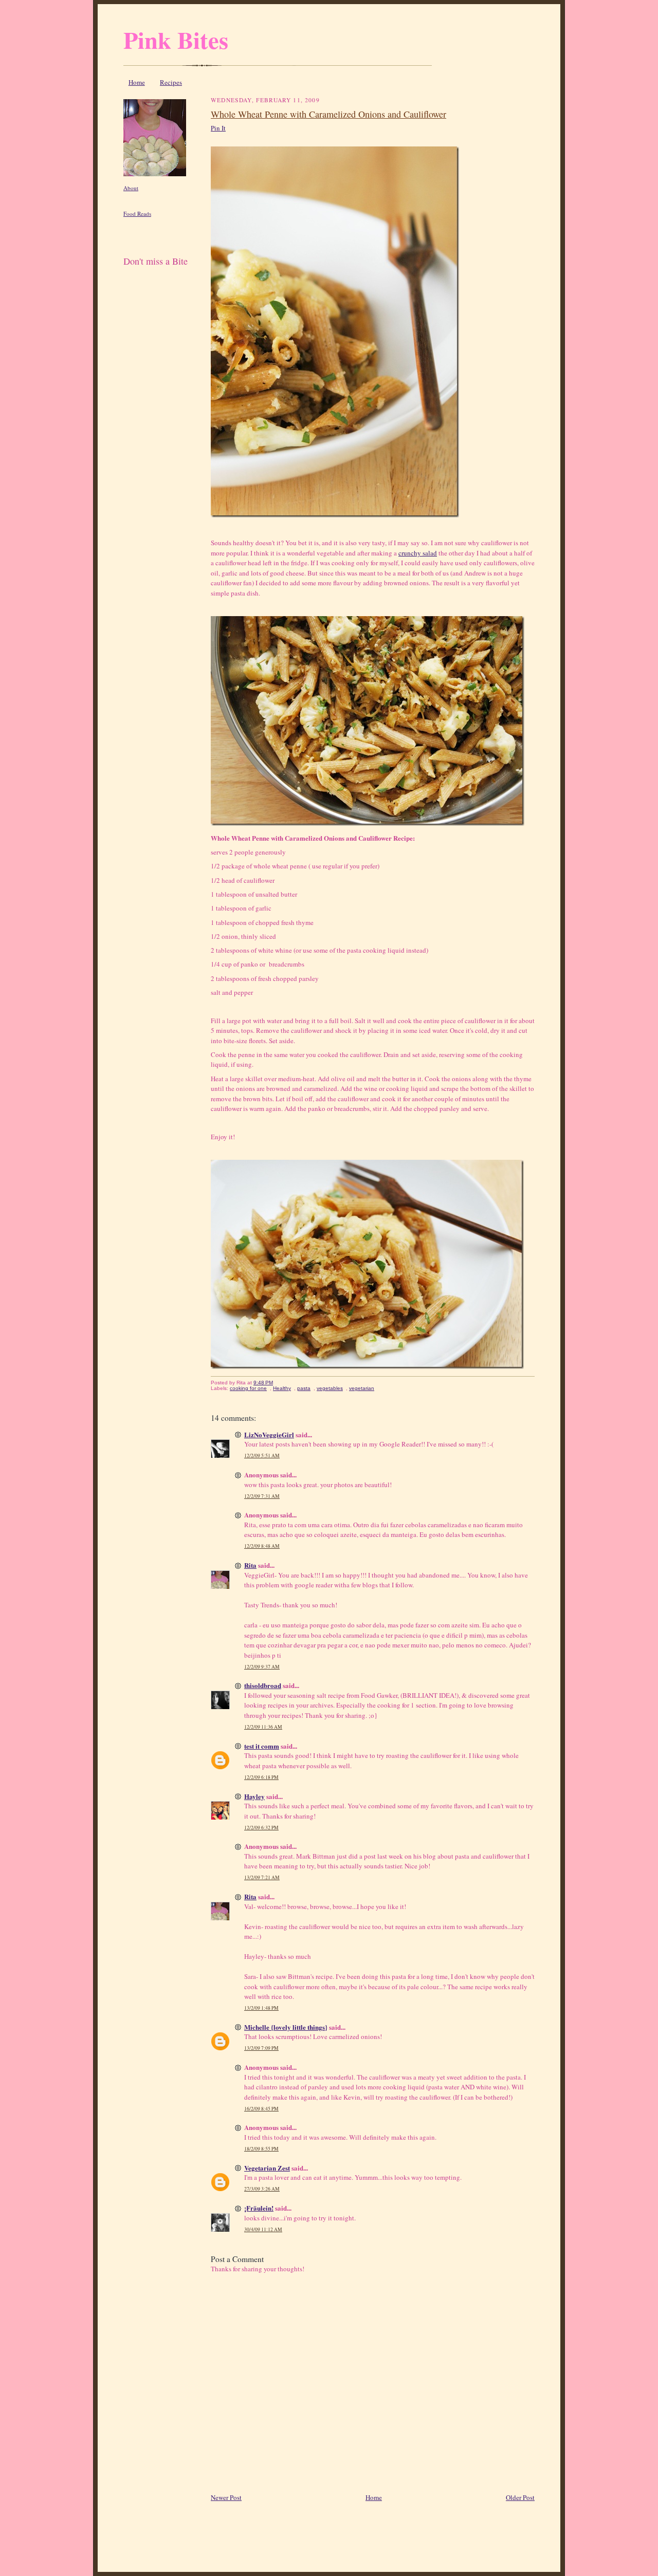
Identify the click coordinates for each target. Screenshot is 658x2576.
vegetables (330, 1388)
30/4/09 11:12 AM (263, 2229)
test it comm (262, 1746)
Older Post (520, 2497)
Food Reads (137, 214)
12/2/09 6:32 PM (261, 1828)
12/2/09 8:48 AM (262, 1546)
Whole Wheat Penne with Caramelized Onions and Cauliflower (328, 114)
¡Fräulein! (259, 2208)
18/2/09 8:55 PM (261, 2149)
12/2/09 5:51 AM (262, 1456)
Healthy (282, 1388)
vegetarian (362, 1388)
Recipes (171, 82)
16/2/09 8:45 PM (261, 2109)
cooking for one (248, 1388)
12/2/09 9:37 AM (262, 1667)
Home (137, 82)
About (131, 188)
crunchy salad (418, 553)
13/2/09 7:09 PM (261, 2048)
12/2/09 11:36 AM (263, 1727)
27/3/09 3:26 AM (262, 2189)
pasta (304, 1388)
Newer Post (226, 2497)
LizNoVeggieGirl (269, 1434)
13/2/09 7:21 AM (262, 1877)
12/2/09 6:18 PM (261, 1777)
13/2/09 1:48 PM (261, 2008)
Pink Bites (176, 40)
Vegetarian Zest (267, 2168)
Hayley (254, 1796)
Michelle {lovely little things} (286, 2027)
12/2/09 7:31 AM (262, 1496)
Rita (250, 1565)
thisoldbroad (263, 1685)
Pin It (218, 128)
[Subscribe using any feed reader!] (156, 273)
